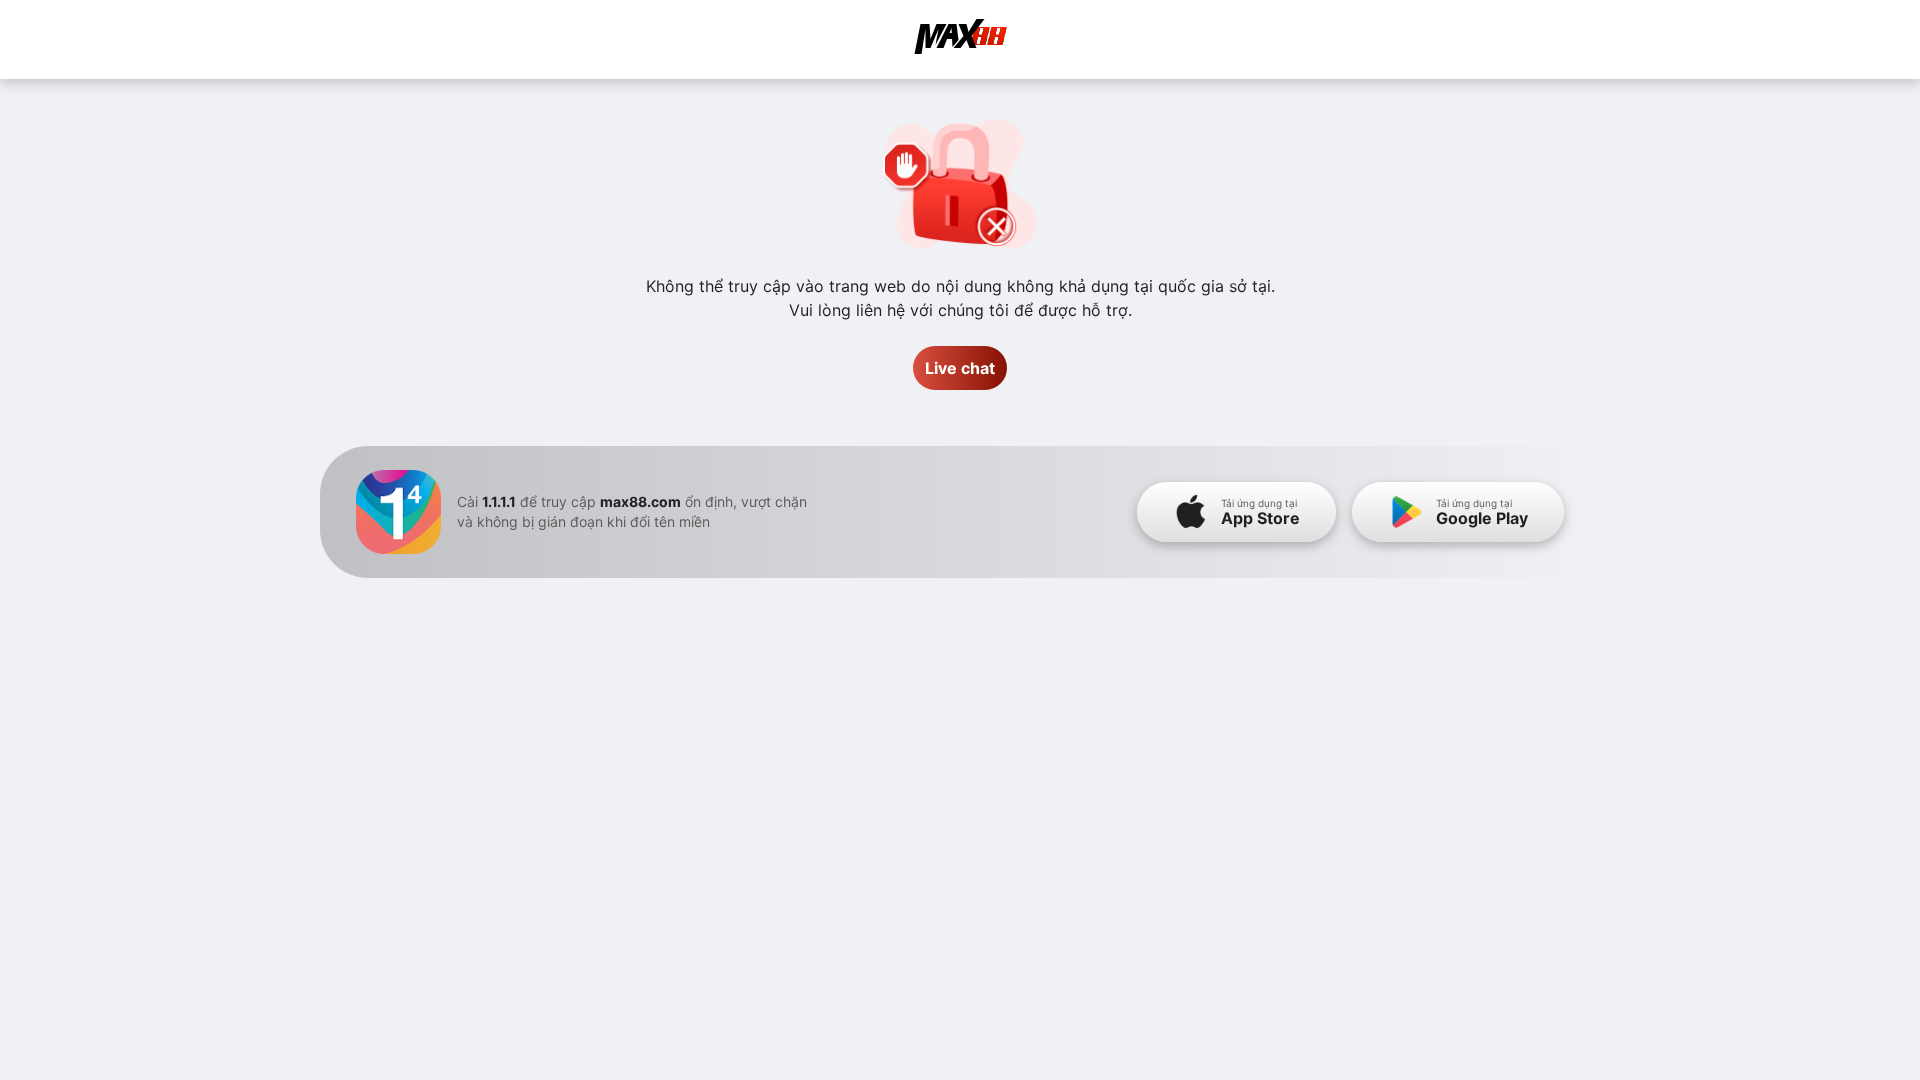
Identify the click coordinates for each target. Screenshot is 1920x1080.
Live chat (960, 368)
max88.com (640, 501)
